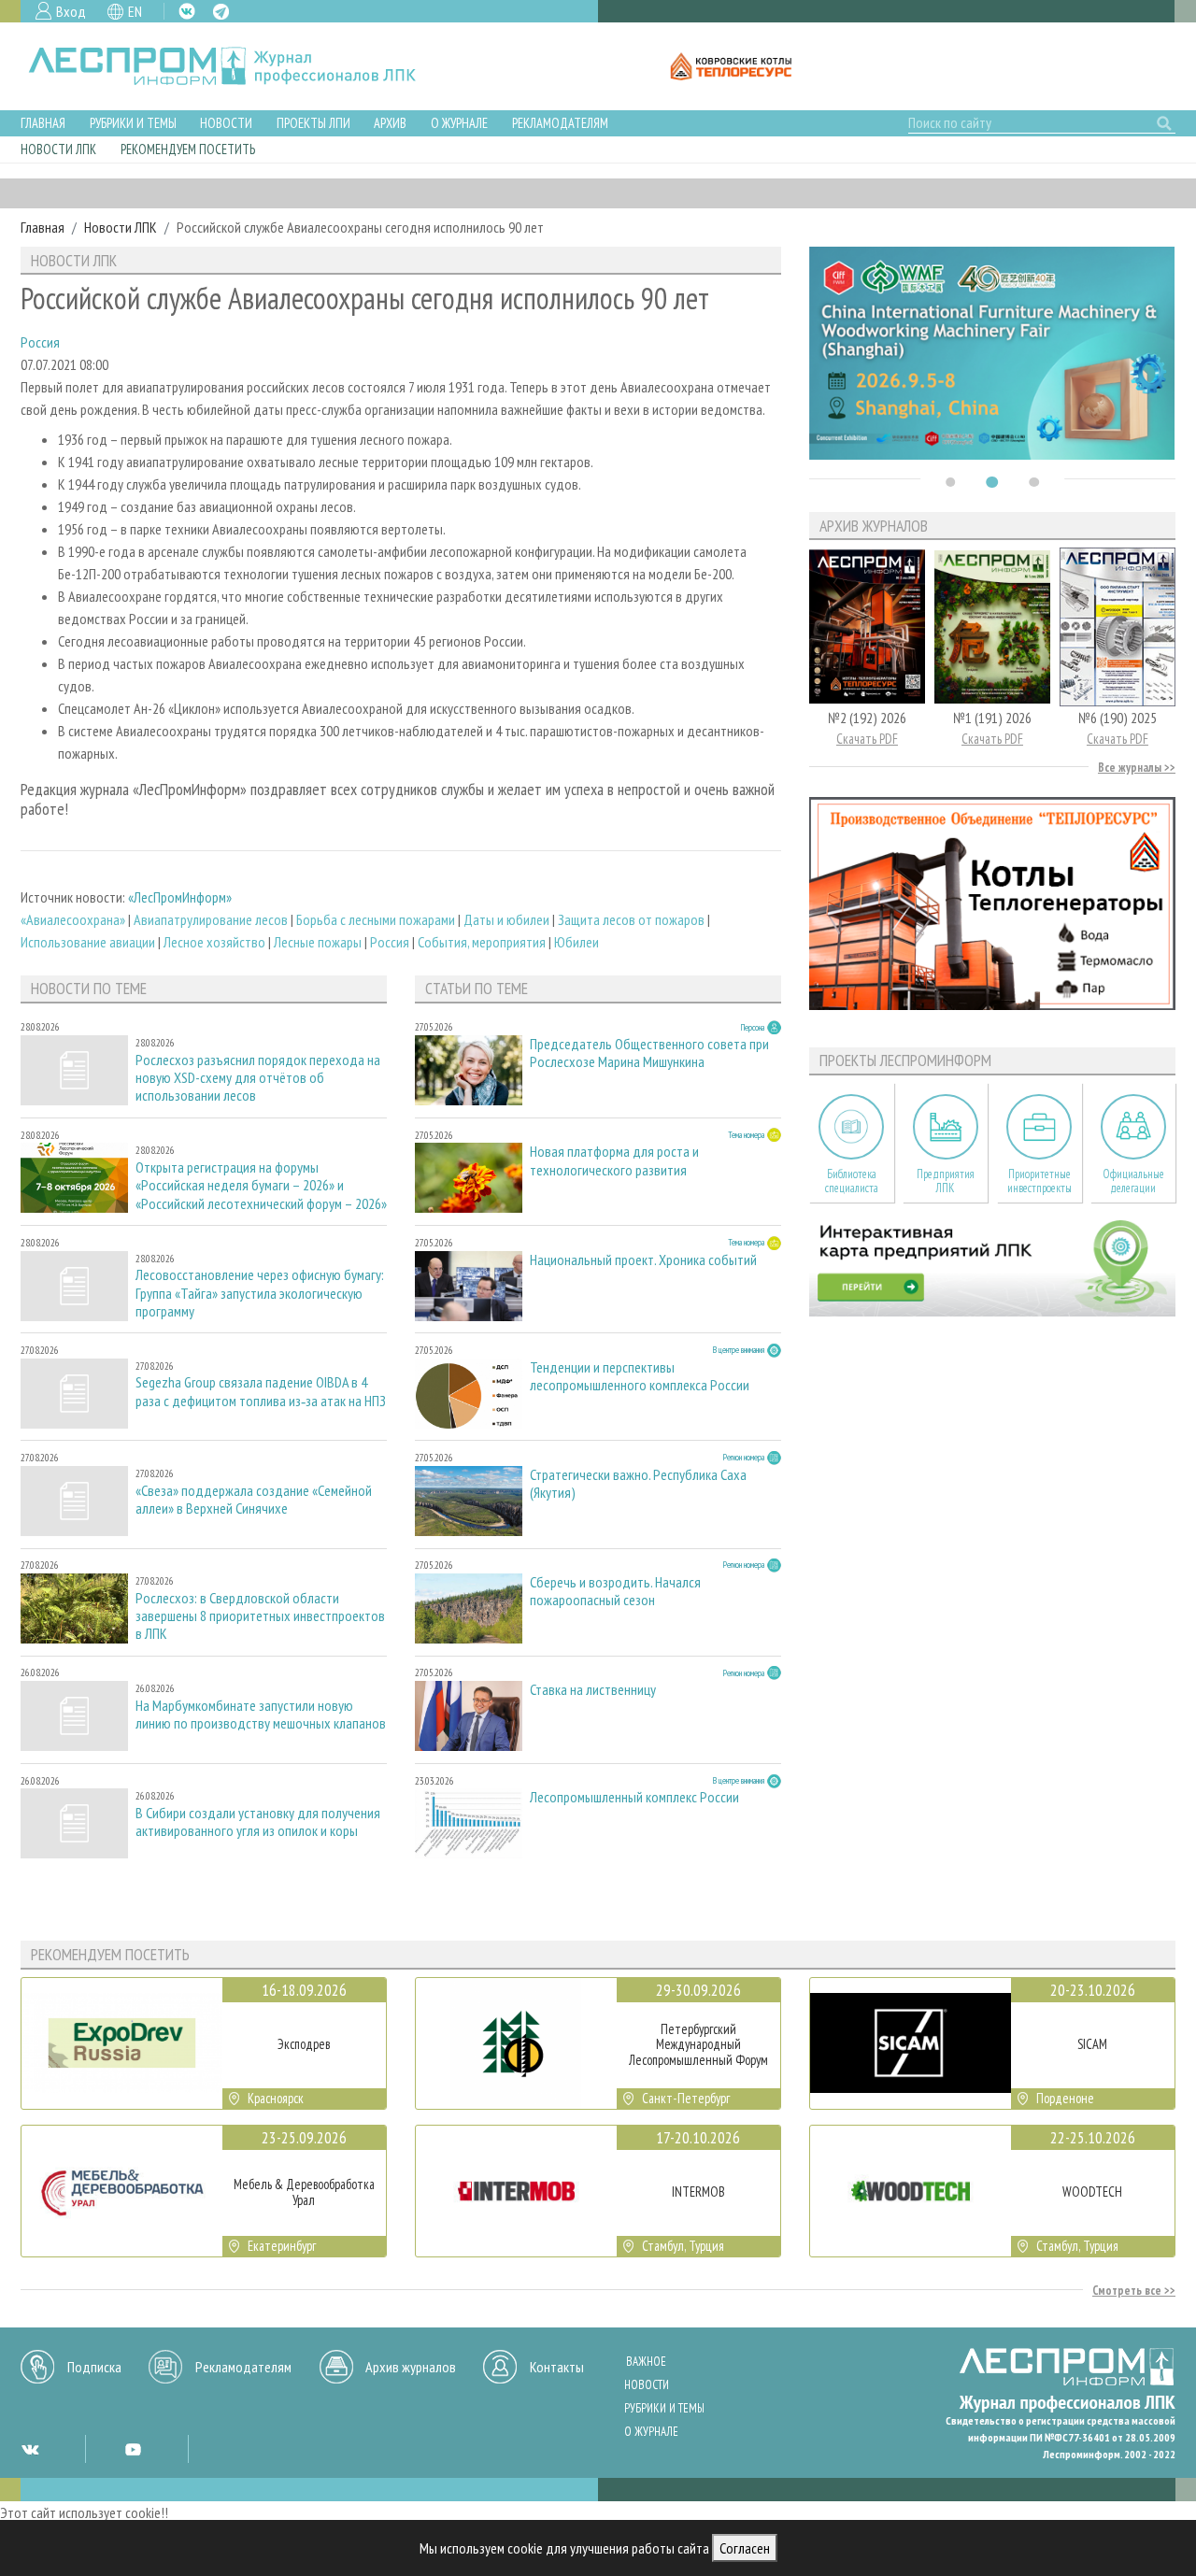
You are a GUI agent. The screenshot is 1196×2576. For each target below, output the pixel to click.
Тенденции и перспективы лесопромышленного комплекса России (640, 1376)
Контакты (557, 2367)
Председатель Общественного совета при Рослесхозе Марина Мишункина (649, 1053)
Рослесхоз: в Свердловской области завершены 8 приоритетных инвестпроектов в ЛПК (260, 1616)
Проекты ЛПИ (313, 123)
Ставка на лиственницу (593, 1690)
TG (221, 12)
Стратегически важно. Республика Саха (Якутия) (638, 1484)
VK (187, 11)
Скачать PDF (867, 739)
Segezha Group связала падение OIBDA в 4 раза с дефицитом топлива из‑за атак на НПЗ (261, 1391)
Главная (43, 123)
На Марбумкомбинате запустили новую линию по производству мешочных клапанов (261, 1715)
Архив (390, 123)
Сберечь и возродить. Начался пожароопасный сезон (615, 1591)
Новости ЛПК (58, 149)
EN (135, 11)
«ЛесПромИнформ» (180, 897)
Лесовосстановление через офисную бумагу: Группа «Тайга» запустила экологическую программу (260, 1293)
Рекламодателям (560, 123)
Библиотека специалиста (852, 1181)
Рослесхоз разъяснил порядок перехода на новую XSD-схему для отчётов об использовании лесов (258, 1078)
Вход (71, 11)
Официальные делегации (1133, 1181)
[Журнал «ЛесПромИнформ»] (237, 66)
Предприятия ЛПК (946, 1181)
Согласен (745, 2548)
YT (133, 2449)
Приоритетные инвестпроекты (1039, 1181)
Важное (646, 2362)
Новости (226, 123)
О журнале (459, 123)
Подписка (94, 2367)
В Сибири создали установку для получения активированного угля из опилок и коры (258, 1822)
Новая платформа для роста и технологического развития (614, 1160)
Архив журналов (411, 2367)
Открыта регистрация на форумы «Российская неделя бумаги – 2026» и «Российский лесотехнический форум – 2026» (261, 1185)
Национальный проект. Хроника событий (643, 1260)
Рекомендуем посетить (188, 149)
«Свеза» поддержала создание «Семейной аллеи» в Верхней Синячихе (254, 1500)
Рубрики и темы (133, 123)
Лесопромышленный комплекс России (634, 1797)
